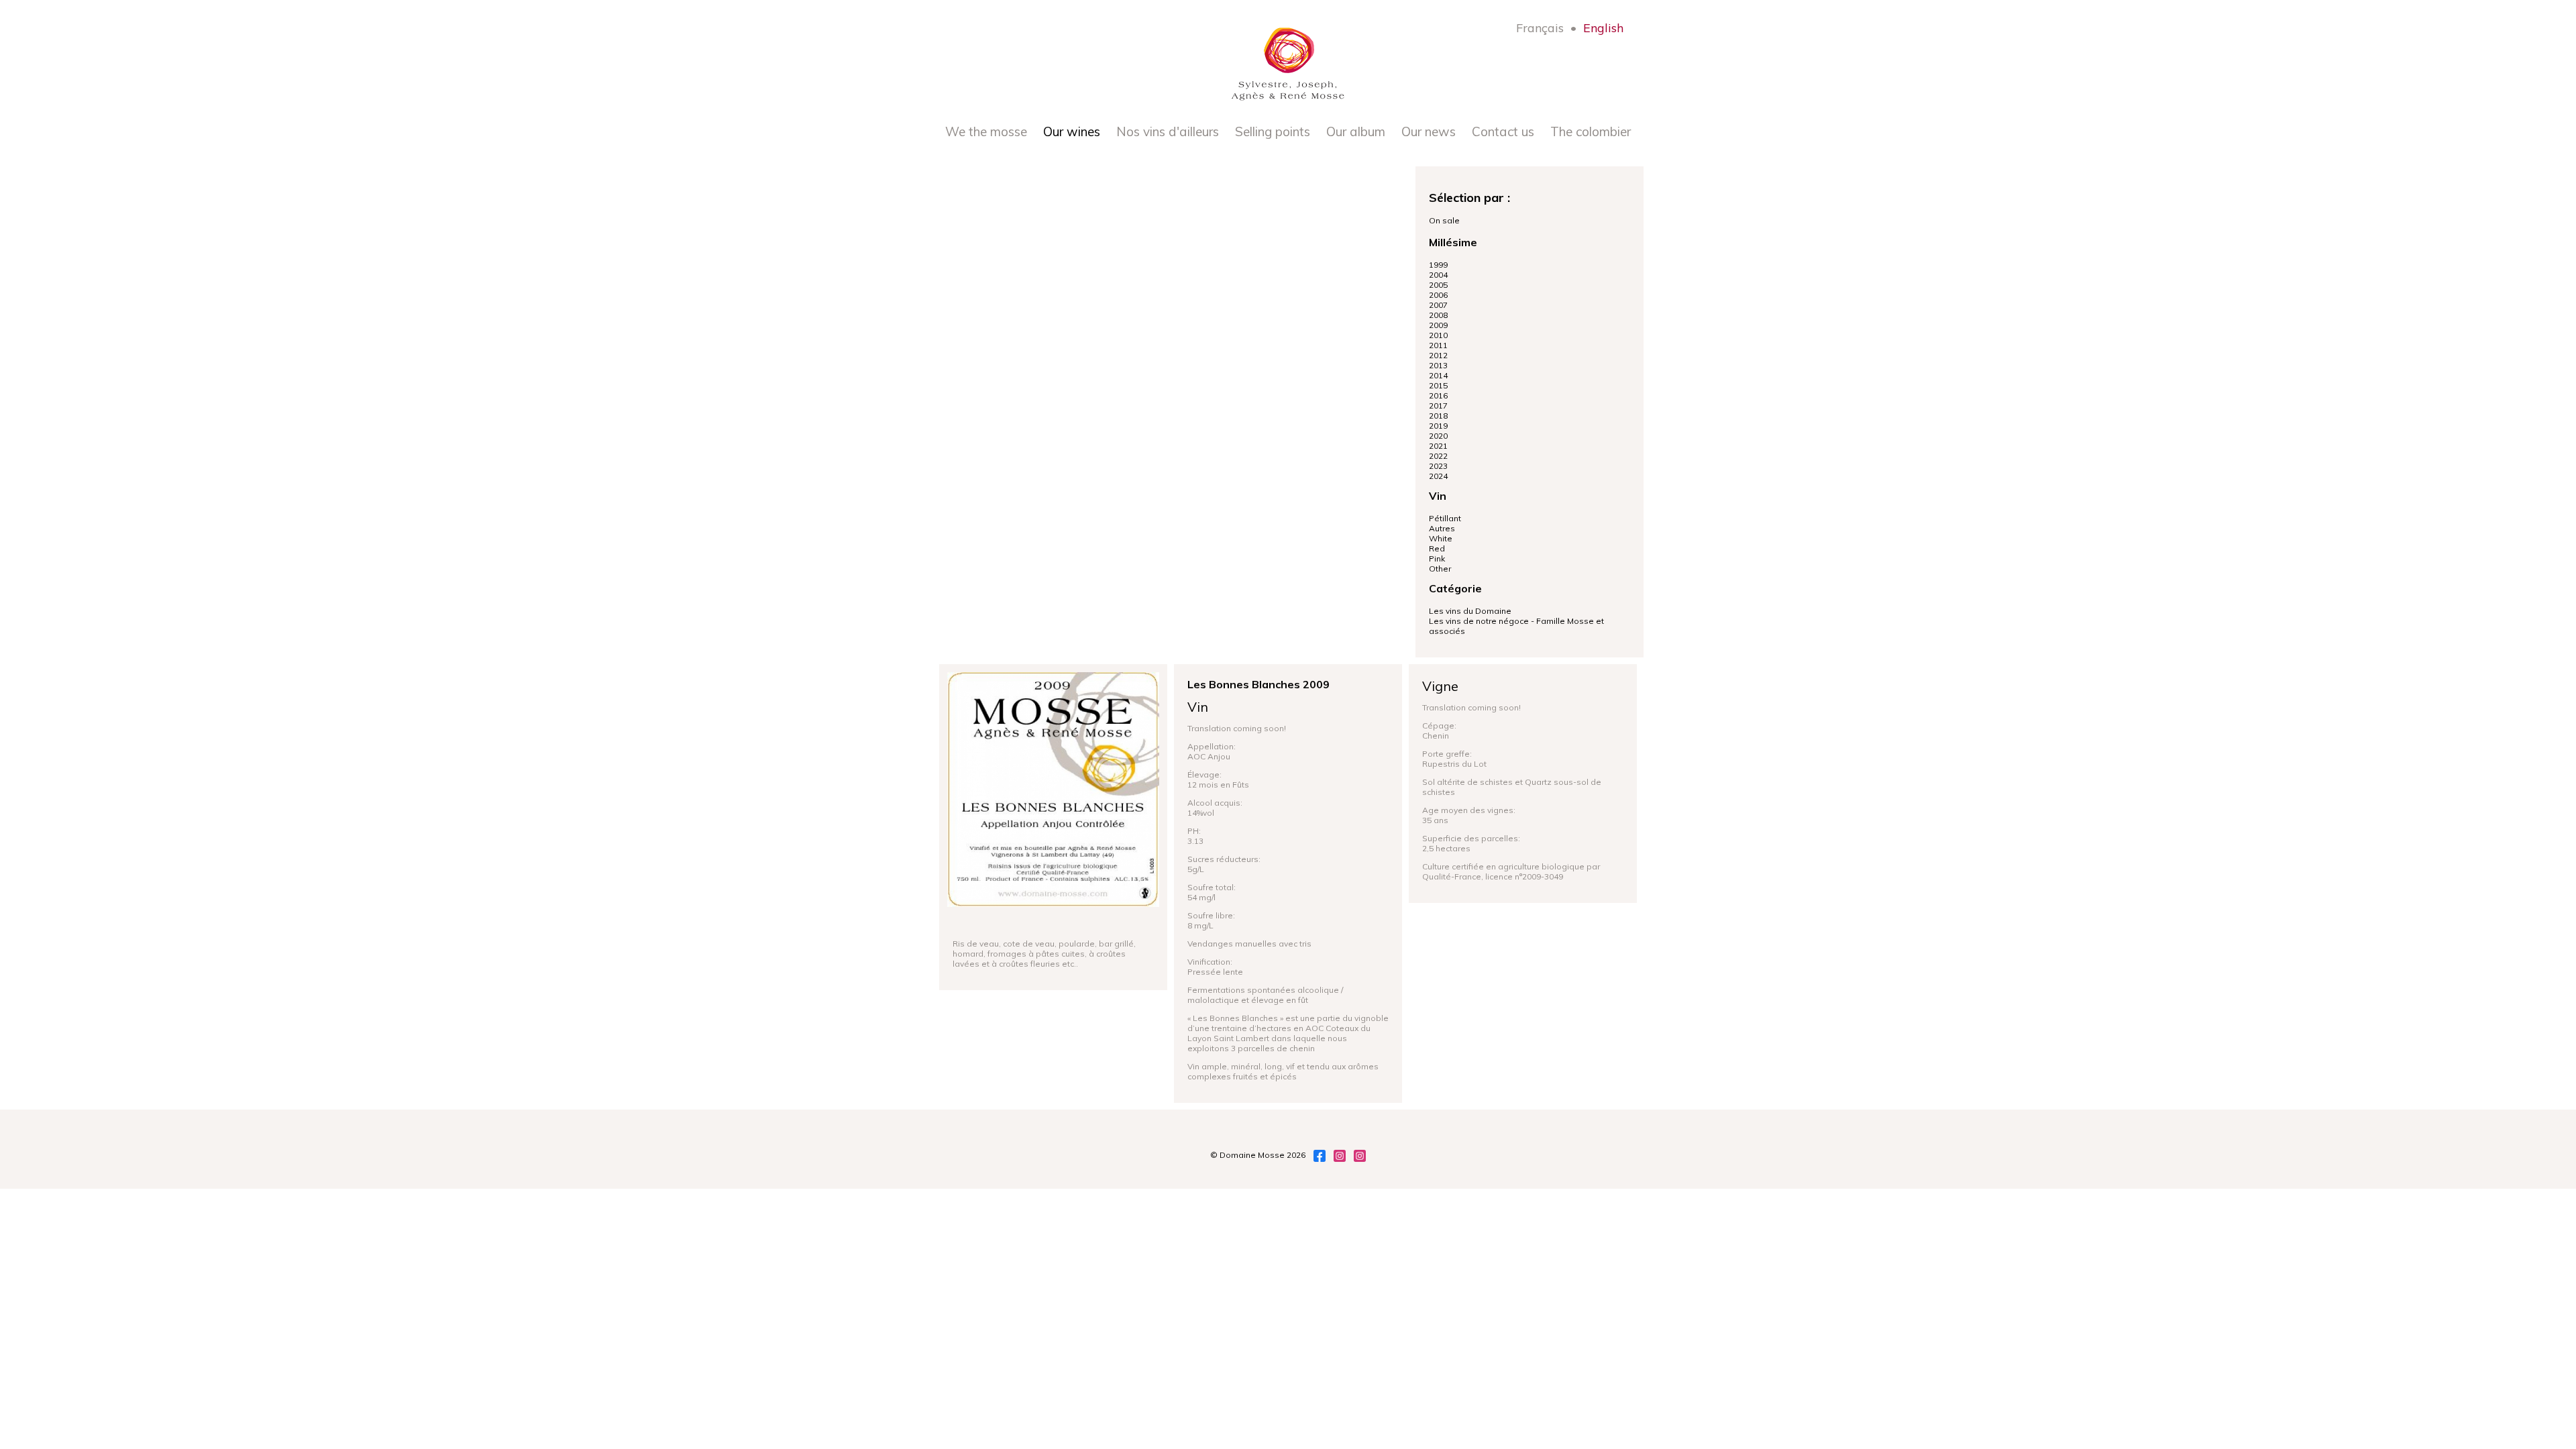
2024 (1438, 476)
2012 (1438, 355)
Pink (1437, 558)
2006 (1438, 295)
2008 (1438, 315)
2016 (1438, 395)
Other (1440, 569)
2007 (1438, 305)
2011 (1438, 345)
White (1441, 538)
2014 (1438, 375)
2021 (1438, 446)
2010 (1438, 335)
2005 (1438, 285)
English (1603, 28)
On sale (1444, 220)
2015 (1438, 385)
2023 (1438, 466)
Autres (1442, 528)
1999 (1438, 265)
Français (1540, 28)
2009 (1438, 325)
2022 (1438, 456)
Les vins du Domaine (1470, 611)
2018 (1438, 416)
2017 (1438, 406)
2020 (1438, 436)
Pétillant (1445, 518)
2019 (1438, 426)
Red (1437, 548)
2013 (1438, 365)
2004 (1438, 275)
